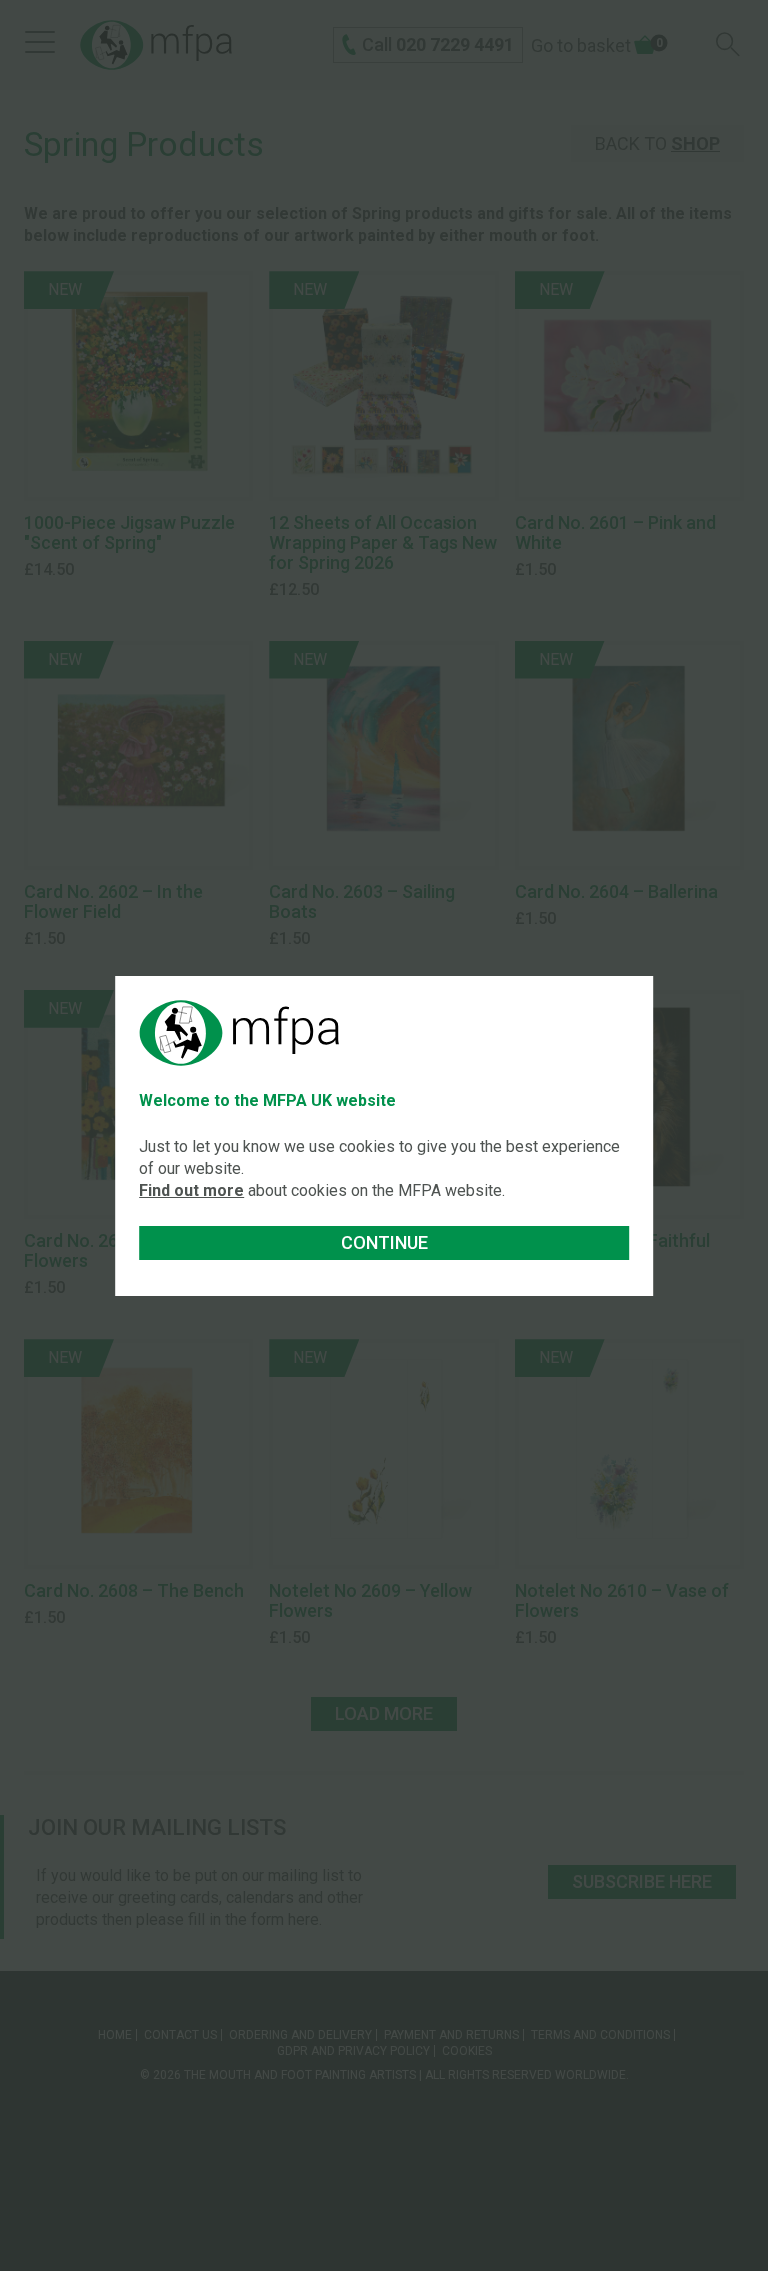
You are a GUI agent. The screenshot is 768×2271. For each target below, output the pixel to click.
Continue (384, 1242)
